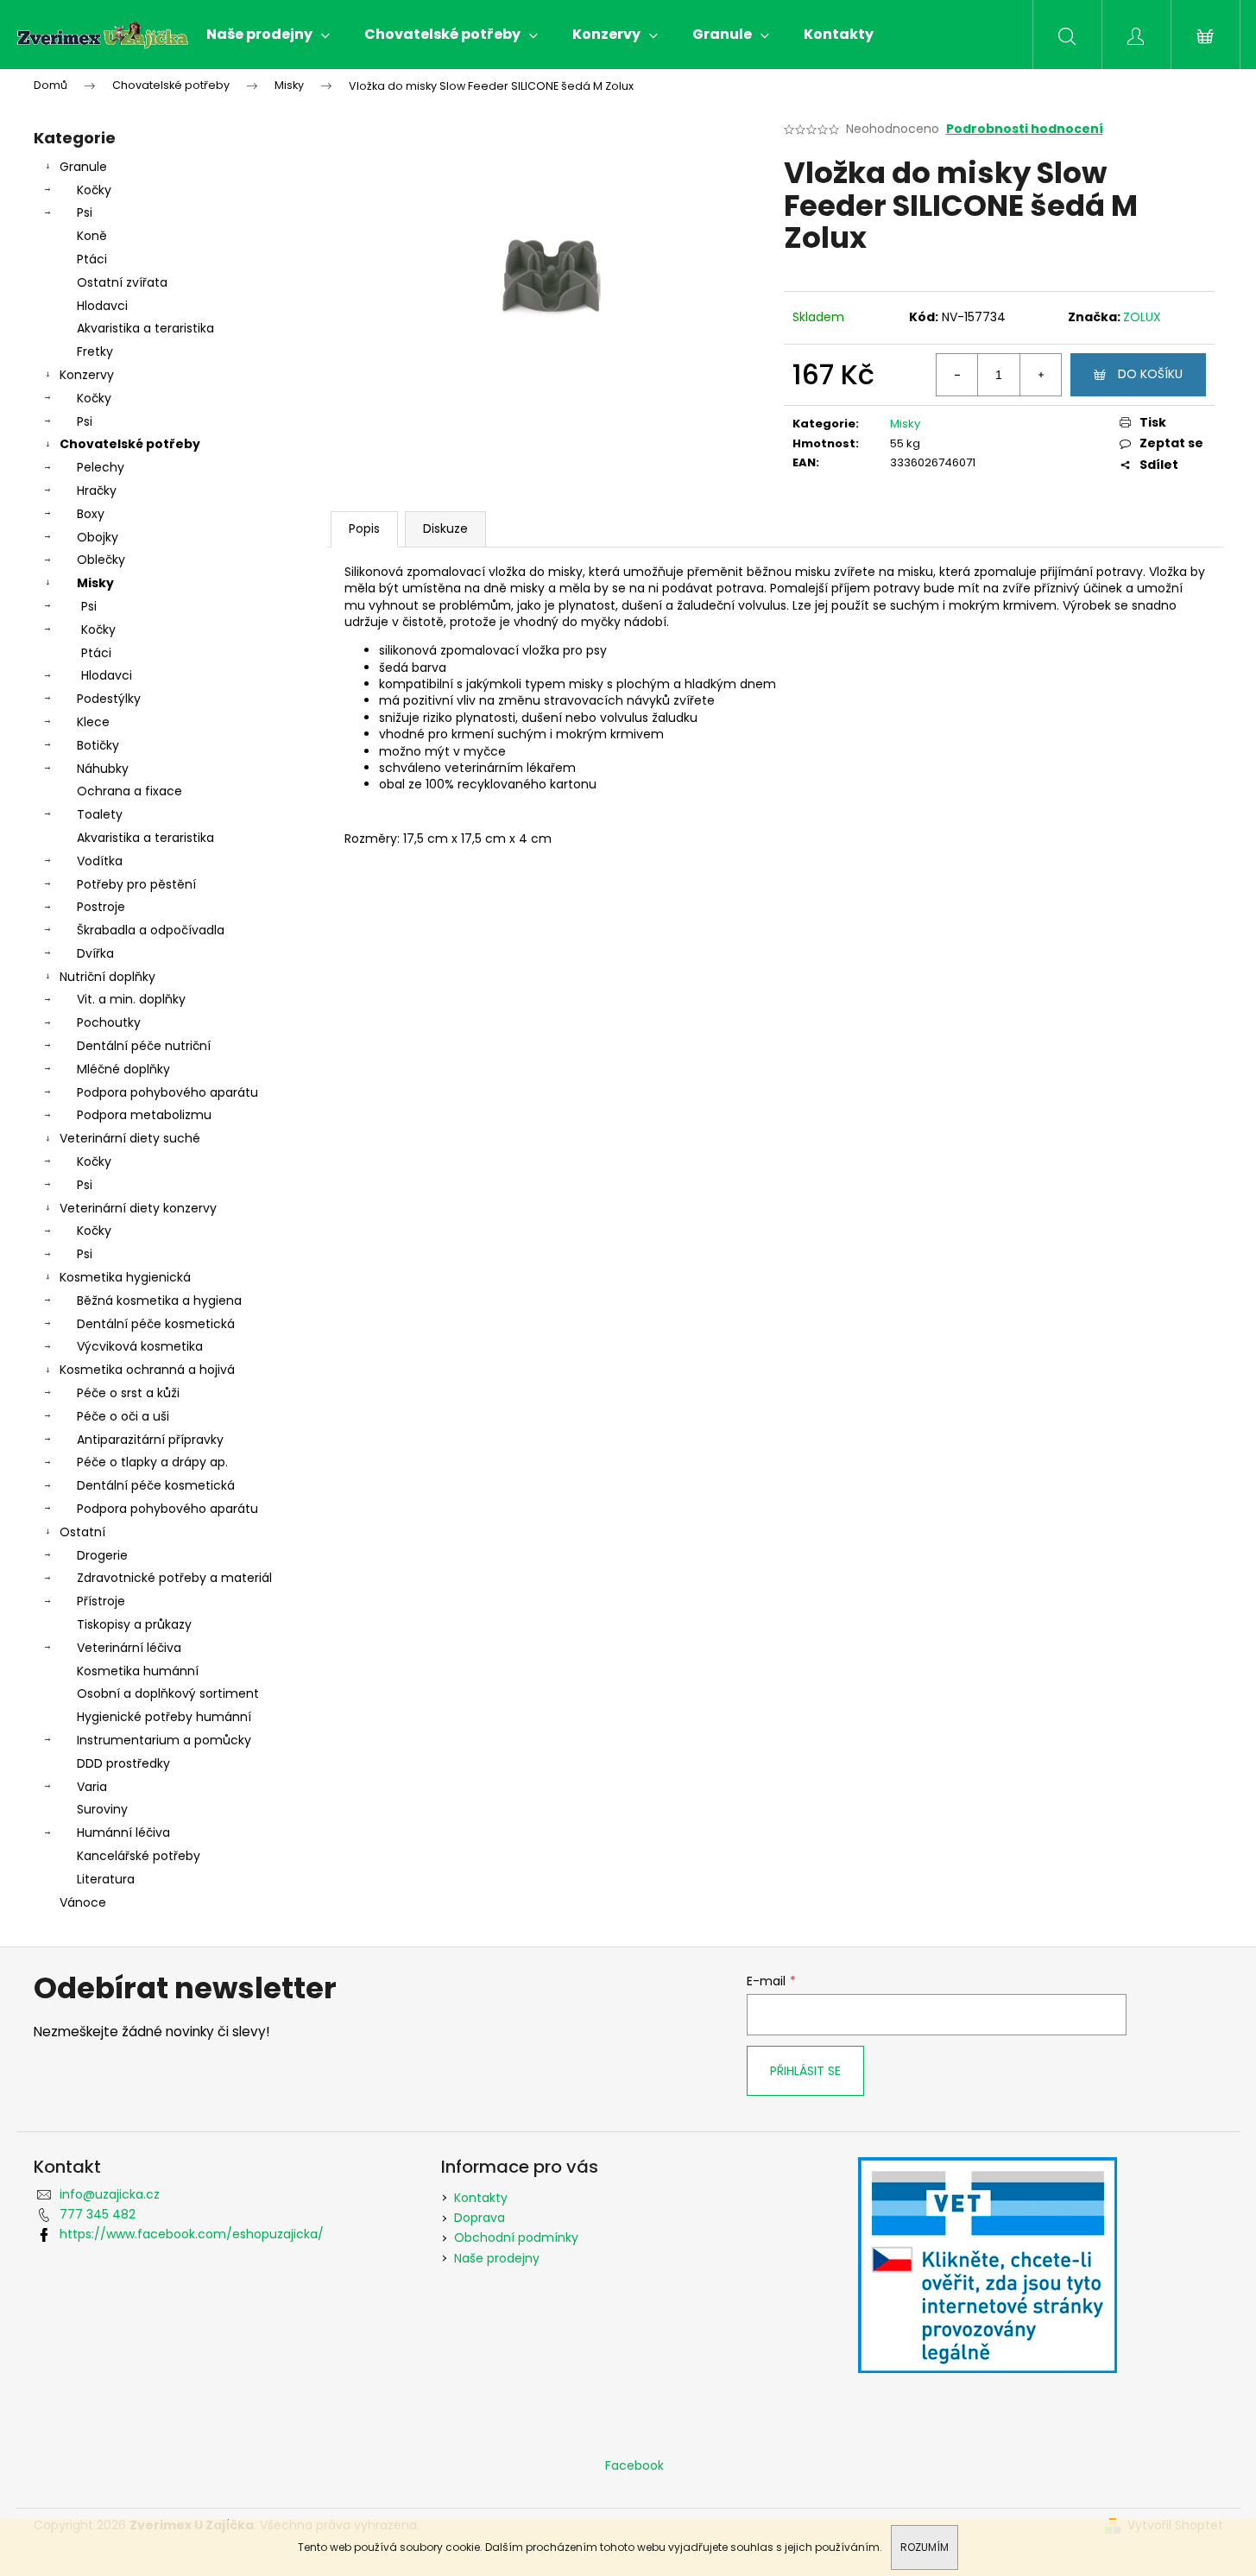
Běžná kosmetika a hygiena (159, 1301)
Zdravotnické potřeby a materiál (174, 1578)
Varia (92, 1787)
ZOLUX (1142, 317)
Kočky (94, 190)
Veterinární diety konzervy (138, 1208)
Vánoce (83, 1902)
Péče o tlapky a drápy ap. (152, 1462)
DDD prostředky (123, 1763)
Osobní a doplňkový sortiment (168, 1693)
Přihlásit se (805, 2071)
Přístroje (101, 1601)
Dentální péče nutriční (144, 1046)
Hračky (97, 491)
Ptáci (92, 259)
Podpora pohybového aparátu (167, 1092)
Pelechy (101, 467)
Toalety (100, 814)
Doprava (480, 2218)
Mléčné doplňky (123, 1069)
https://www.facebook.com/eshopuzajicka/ (192, 2234)
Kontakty (481, 2198)
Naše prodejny (497, 2258)
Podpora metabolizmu (144, 1115)
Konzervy (87, 375)
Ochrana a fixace (129, 791)
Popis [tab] (364, 528)
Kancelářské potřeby (139, 1856)
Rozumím (925, 2547)
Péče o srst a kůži (128, 1393)
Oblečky (101, 560)
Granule (83, 167)
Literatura (106, 1879)
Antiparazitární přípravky (150, 1440)
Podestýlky (109, 699)
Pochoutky (109, 1022)
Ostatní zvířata (122, 282)
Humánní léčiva (123, 1832)
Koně (92, 236)
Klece (93, 722)
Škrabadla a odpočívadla (151, 930)
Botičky (98, 745)
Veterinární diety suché (130, 1138)
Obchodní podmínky (516, 2237)
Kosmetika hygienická (125, 1277)
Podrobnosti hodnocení (1025, 129)
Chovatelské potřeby (130, 444)
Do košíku (1150, 374)
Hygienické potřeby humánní (164, 1717)
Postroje (101, 907)
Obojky (98, 537)
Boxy (91, 514)
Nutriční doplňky (107, 977)
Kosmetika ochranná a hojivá (147, 1370)
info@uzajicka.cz (110, 2194)
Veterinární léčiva (129, 1648)
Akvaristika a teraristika (145, 328)
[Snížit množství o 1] (957, 375)
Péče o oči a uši (123, 1416)
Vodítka (100, 861)
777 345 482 (98, 2214)
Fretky (95, 351)
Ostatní (82, 1532)
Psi (85, 212)
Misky (95, 583)
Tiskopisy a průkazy (134, 1624)
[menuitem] (268, 35)
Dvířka (95, 953)
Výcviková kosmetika (140, 1346)
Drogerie (102, 1555)
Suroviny (102, 1809)
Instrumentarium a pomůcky (164, 1740)
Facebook (634, 2465)
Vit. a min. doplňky (131, 999)
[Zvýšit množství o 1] (1040, 375)
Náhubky (103, 769)
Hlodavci (102, 306)
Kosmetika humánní (138, 1671)
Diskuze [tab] (445, 528)
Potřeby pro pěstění (136, 884)
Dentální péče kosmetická (156, 1324)
